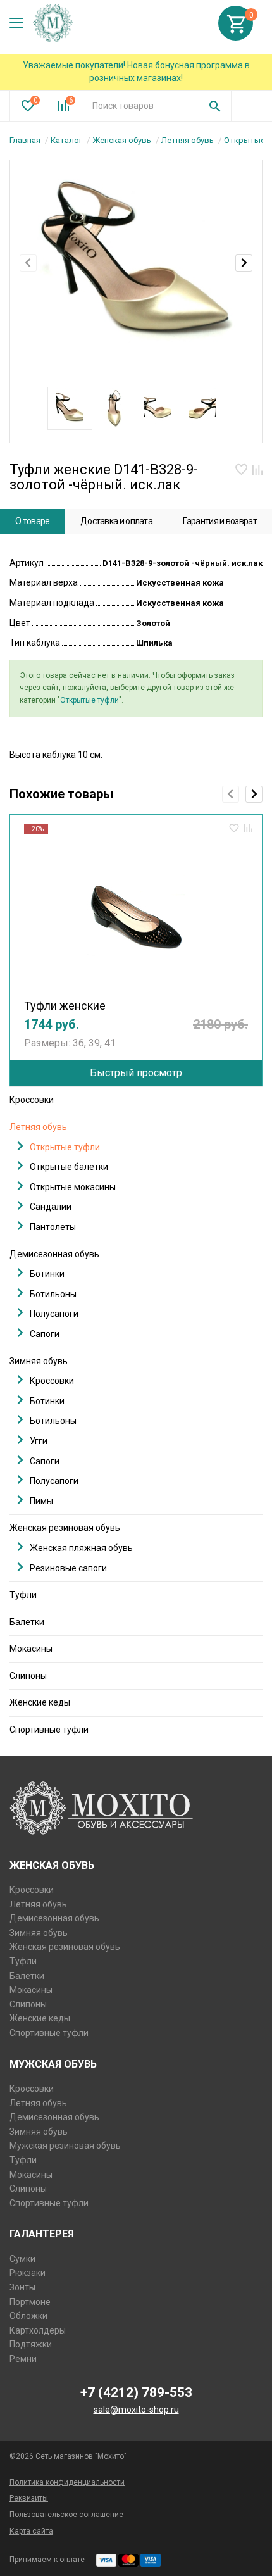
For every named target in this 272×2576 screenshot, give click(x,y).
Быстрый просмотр (136, 1073)
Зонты (22, 2287)
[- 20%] (136, 913)
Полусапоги (54, 1314)
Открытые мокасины (73, 1187)
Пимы (41, 1501)
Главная (25, 140)
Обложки (28, 2316)
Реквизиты (29, 2498)
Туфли (23, 1595)
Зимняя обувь (39, 1361)
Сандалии (51, 1207)
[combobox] (141, 106)
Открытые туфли (90, 700)
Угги (39, 1441)
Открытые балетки (69, 1167)
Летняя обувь (188, 140)
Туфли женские (65, 1006)
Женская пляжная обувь (81, 1548)
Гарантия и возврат (219, 521)
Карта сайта (31, 2531)
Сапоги (45, 1334)
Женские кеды (40, 1702)
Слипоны (28, 1676)
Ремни (23, 2359)
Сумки (22, 2259)
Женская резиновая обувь (65, 1528)
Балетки (27, 1622)
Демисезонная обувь (54, 1254)
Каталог (66, 140)
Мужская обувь (53, 2064)
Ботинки (47, 1274)
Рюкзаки (28, 2273)
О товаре (32, 521)
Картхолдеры (38, 2330)
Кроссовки (32, 1100)
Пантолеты (53, 1227)
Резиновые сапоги (68, 1568)
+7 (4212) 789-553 (136, 2392)
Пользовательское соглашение (66, 2515)
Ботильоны (53, 1294)
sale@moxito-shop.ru (136, 2410)
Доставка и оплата (116, 521)
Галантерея (42, 2234)
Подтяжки (31, 2344)
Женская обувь (122, 140)
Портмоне (30, 2302)
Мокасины (31, 1649)
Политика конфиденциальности (67, 2482)
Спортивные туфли (49, 1730)
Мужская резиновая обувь (65, 2146)
